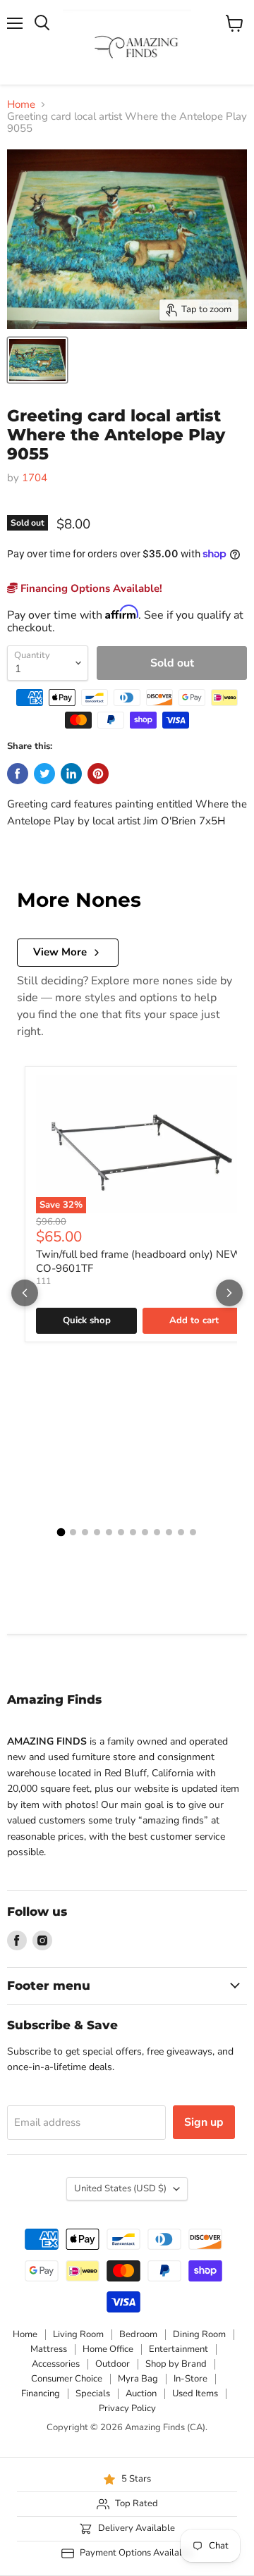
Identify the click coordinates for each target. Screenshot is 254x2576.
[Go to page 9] (157, 1532)
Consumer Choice (67, 2379)
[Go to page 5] (109, 1532)
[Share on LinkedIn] (71, 774)
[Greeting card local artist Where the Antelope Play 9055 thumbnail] (37, 360)
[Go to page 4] (97, 1532)
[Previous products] (25, 1293)
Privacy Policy (127, 2408)
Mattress (49, 2349)
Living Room (78, 2334)
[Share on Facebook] (18, 774)
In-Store (190, 2379)
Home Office (108, 2349)
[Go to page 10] (169, 1532)
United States (120, 2188)
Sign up (204, 2122)
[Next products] (229, 1293)
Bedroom (138, 2334)
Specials (93, 2394)
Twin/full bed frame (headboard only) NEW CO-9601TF (139, 1261)
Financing (41, 2394)
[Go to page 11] (181, 1532)
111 (43, 1281)
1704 (35, 478)
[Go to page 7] (133, 1532)
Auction (141, 2394)
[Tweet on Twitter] (44, 774)
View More (60, 952)
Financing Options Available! (90, 588)
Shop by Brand (176, 2364)
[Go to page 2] (73, 1532)
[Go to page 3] (85, 1532)
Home (21, 105)
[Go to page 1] (61, 1532)
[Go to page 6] (121, 1532)
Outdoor (113, 2364)
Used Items (195, 2394)
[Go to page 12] (193, 1532)
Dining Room (199, 2334)
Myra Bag (138, 2379)
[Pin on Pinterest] (98, 774)
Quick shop (87, 1320)
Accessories (56, 2364)
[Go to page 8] (145, 1532)
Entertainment (179, 2349)
